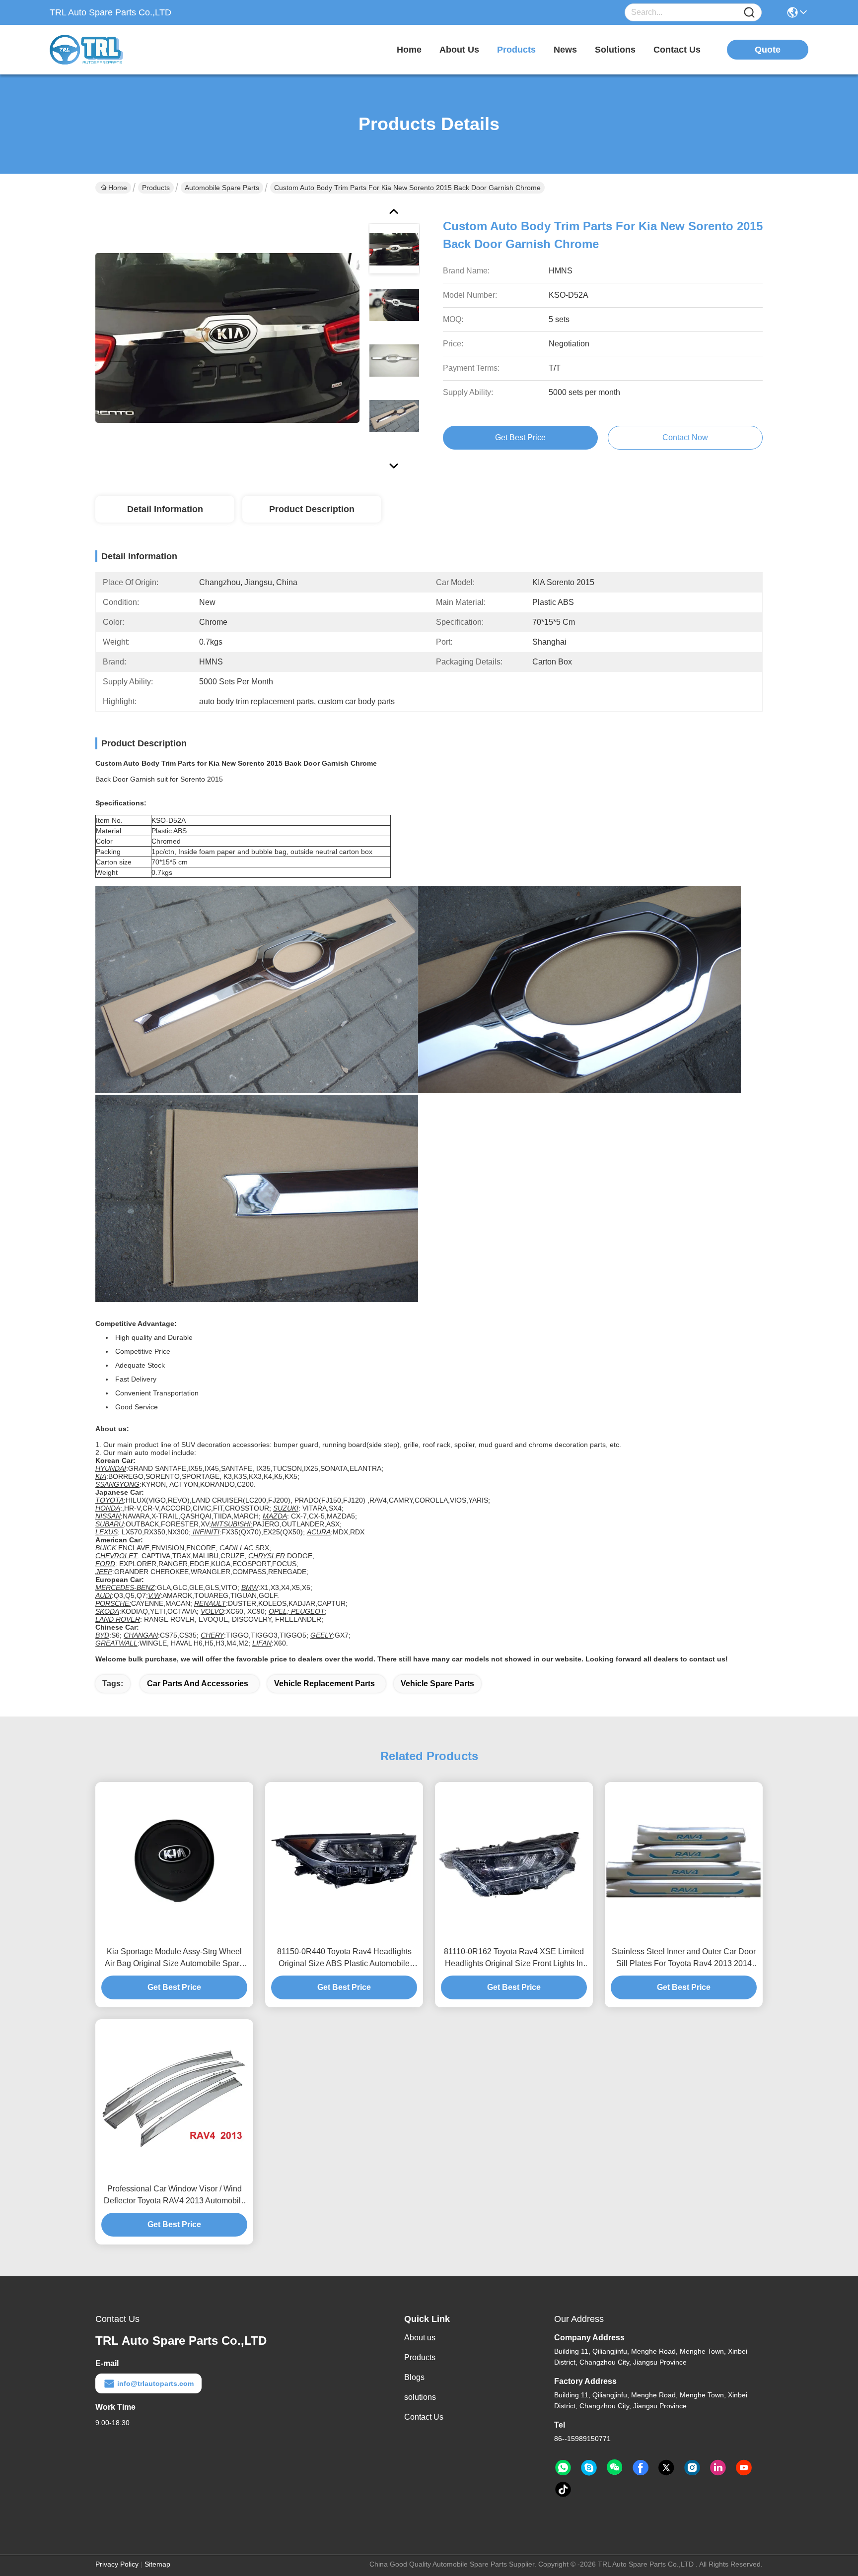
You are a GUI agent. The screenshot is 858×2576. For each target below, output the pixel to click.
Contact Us (424, 2417)
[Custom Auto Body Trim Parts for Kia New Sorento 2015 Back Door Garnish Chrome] (227, 337)
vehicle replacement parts (324, 1684)
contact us (677, 50)
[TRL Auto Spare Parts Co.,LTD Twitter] (666, 2468)
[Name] (749, 13)
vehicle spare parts (437, 1684)
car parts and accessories (198, 1684)
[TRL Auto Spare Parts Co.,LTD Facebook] (641, 2468)
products (516, 50)
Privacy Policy (117, 2564)
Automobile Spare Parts (222, 188)
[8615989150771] (563, 2468)
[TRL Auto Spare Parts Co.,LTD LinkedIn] (718, 2468)
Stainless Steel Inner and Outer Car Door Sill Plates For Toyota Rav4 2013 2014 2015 (684, 1958)
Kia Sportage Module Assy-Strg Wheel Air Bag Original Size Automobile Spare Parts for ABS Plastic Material (174, 1958)
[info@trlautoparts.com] (589, 2468)
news (565, 50)
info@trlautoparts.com (155, 2383)
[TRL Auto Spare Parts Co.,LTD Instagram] (692, 2468)
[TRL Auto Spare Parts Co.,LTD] (104, 50)
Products (156, 188)
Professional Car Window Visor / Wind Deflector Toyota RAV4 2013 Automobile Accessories (175, 2196)
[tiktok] (563, 2490)
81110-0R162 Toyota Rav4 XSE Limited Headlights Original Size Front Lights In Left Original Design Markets (514, 1958)
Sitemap (157, 2564)
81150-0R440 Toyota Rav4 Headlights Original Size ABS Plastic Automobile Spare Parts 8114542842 (344, 1958)
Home (409, 50)
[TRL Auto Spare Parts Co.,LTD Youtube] (744, 2468)
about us (459, 50)
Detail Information (165, 509)
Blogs (414, 2377)
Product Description (312, 509)
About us (420, 2338)
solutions (615, 50)
